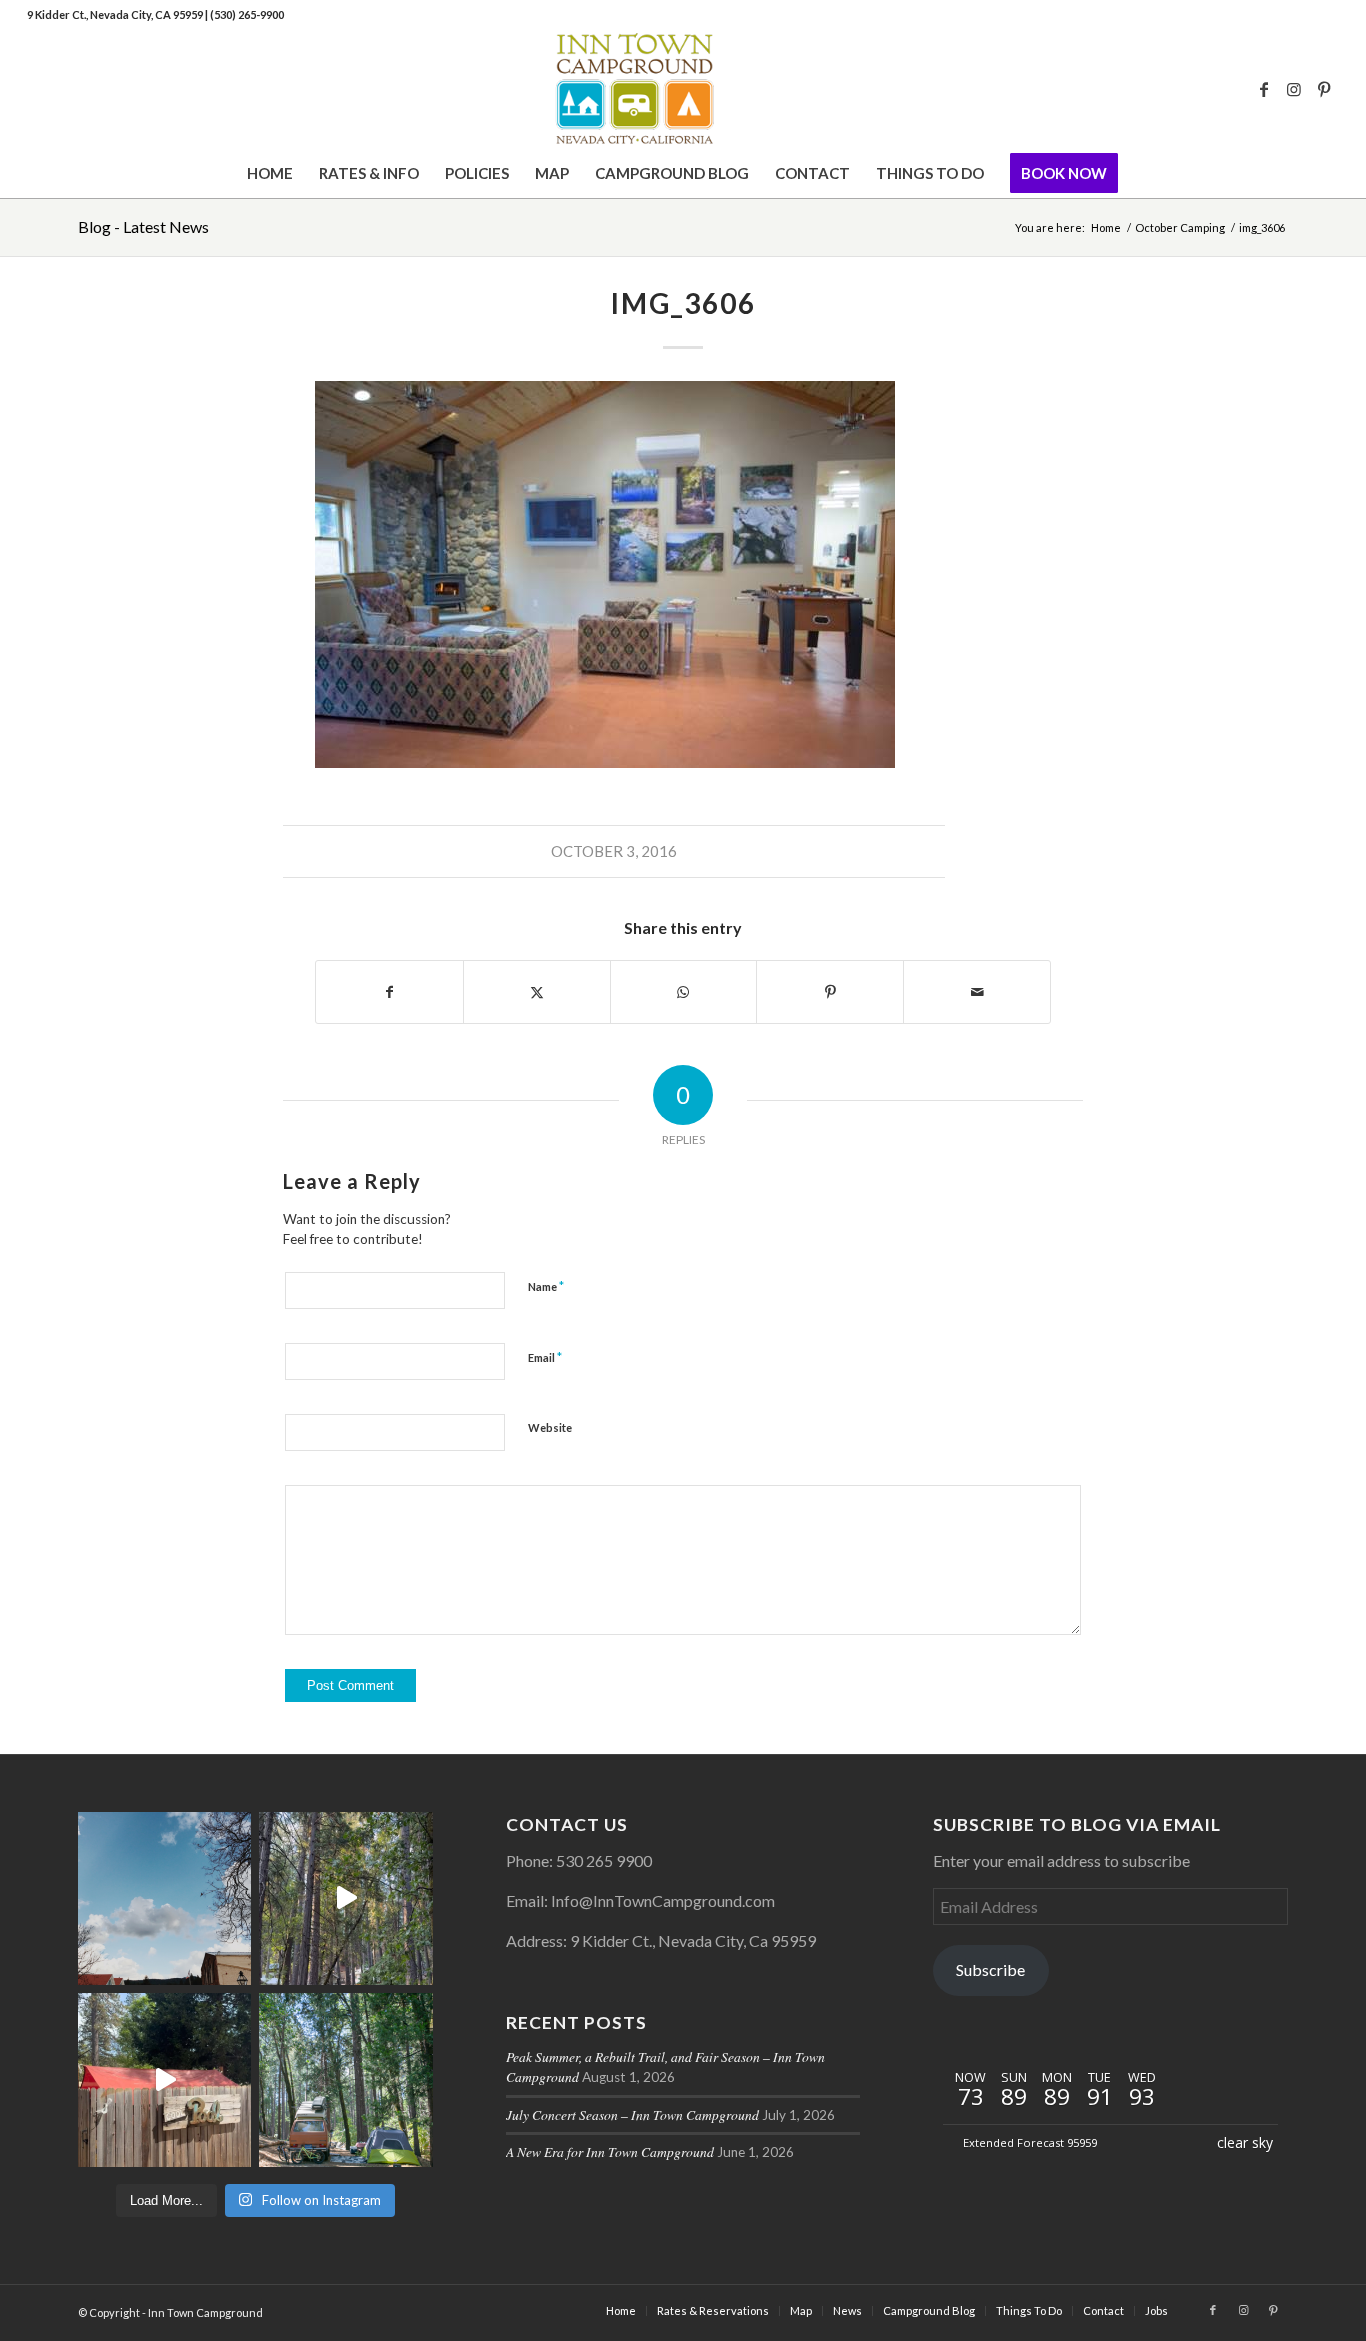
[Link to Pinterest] (1324, 89)
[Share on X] (537, 992)
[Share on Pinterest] (830, 992)
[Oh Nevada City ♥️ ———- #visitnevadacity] (164, 1898)
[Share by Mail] (977, 992)
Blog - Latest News (143, 226)
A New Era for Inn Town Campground (610, 2151)
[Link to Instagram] (1294, 89)
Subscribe (990, 1969)
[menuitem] (270, 173)
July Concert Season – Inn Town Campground (632, 2114)
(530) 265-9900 (247, 14)
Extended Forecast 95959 (1030, 2142)
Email (545, 1357)
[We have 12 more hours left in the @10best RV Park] (345, 1898)
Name (546, 1286)
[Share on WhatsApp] (684, 992)
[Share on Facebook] (389, 992)
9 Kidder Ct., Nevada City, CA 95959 (116, 14)
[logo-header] (682, 89)
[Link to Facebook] (1264, 89)
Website (550, 1427)
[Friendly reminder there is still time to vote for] (345, 2079)
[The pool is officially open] (164, 2079)
